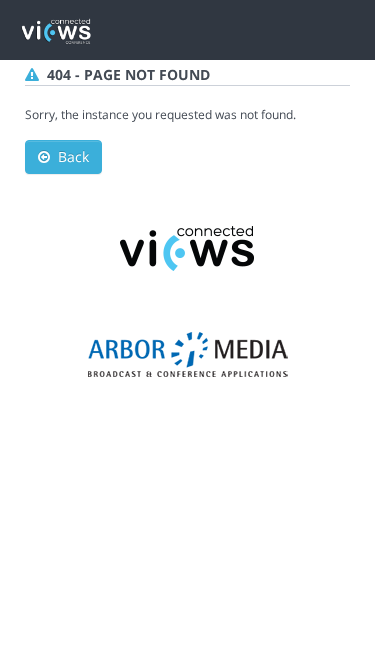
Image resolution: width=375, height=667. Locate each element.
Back (69, 156)
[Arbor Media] (188, 353)
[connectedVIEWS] (188, 246)
